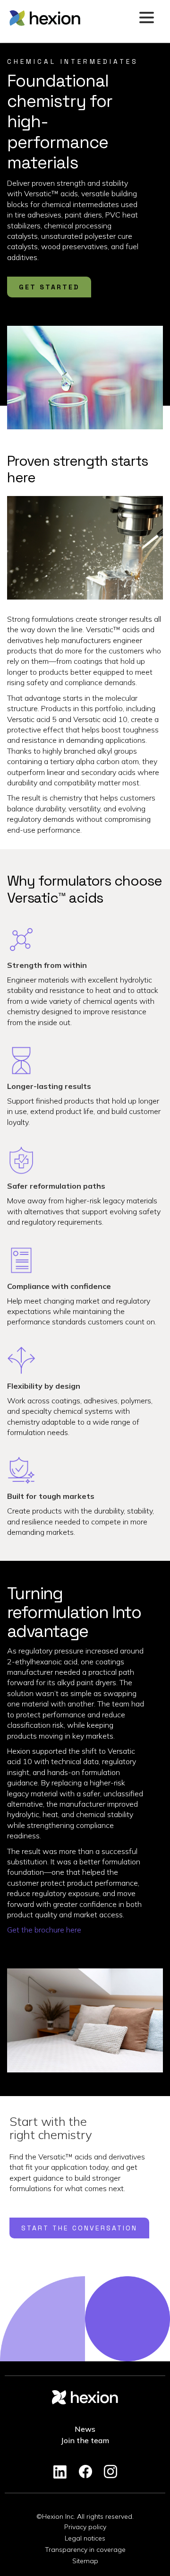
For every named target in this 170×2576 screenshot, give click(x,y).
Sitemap (85, 2561)
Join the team (85, 2440)
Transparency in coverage (85, 2550)
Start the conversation (79, 2228)
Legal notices (85, 2538)
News (85, 2429)
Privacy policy (85, 2527)
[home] (71, 18)
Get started (49, 287)
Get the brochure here (44, 1930)
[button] (146, 18)
